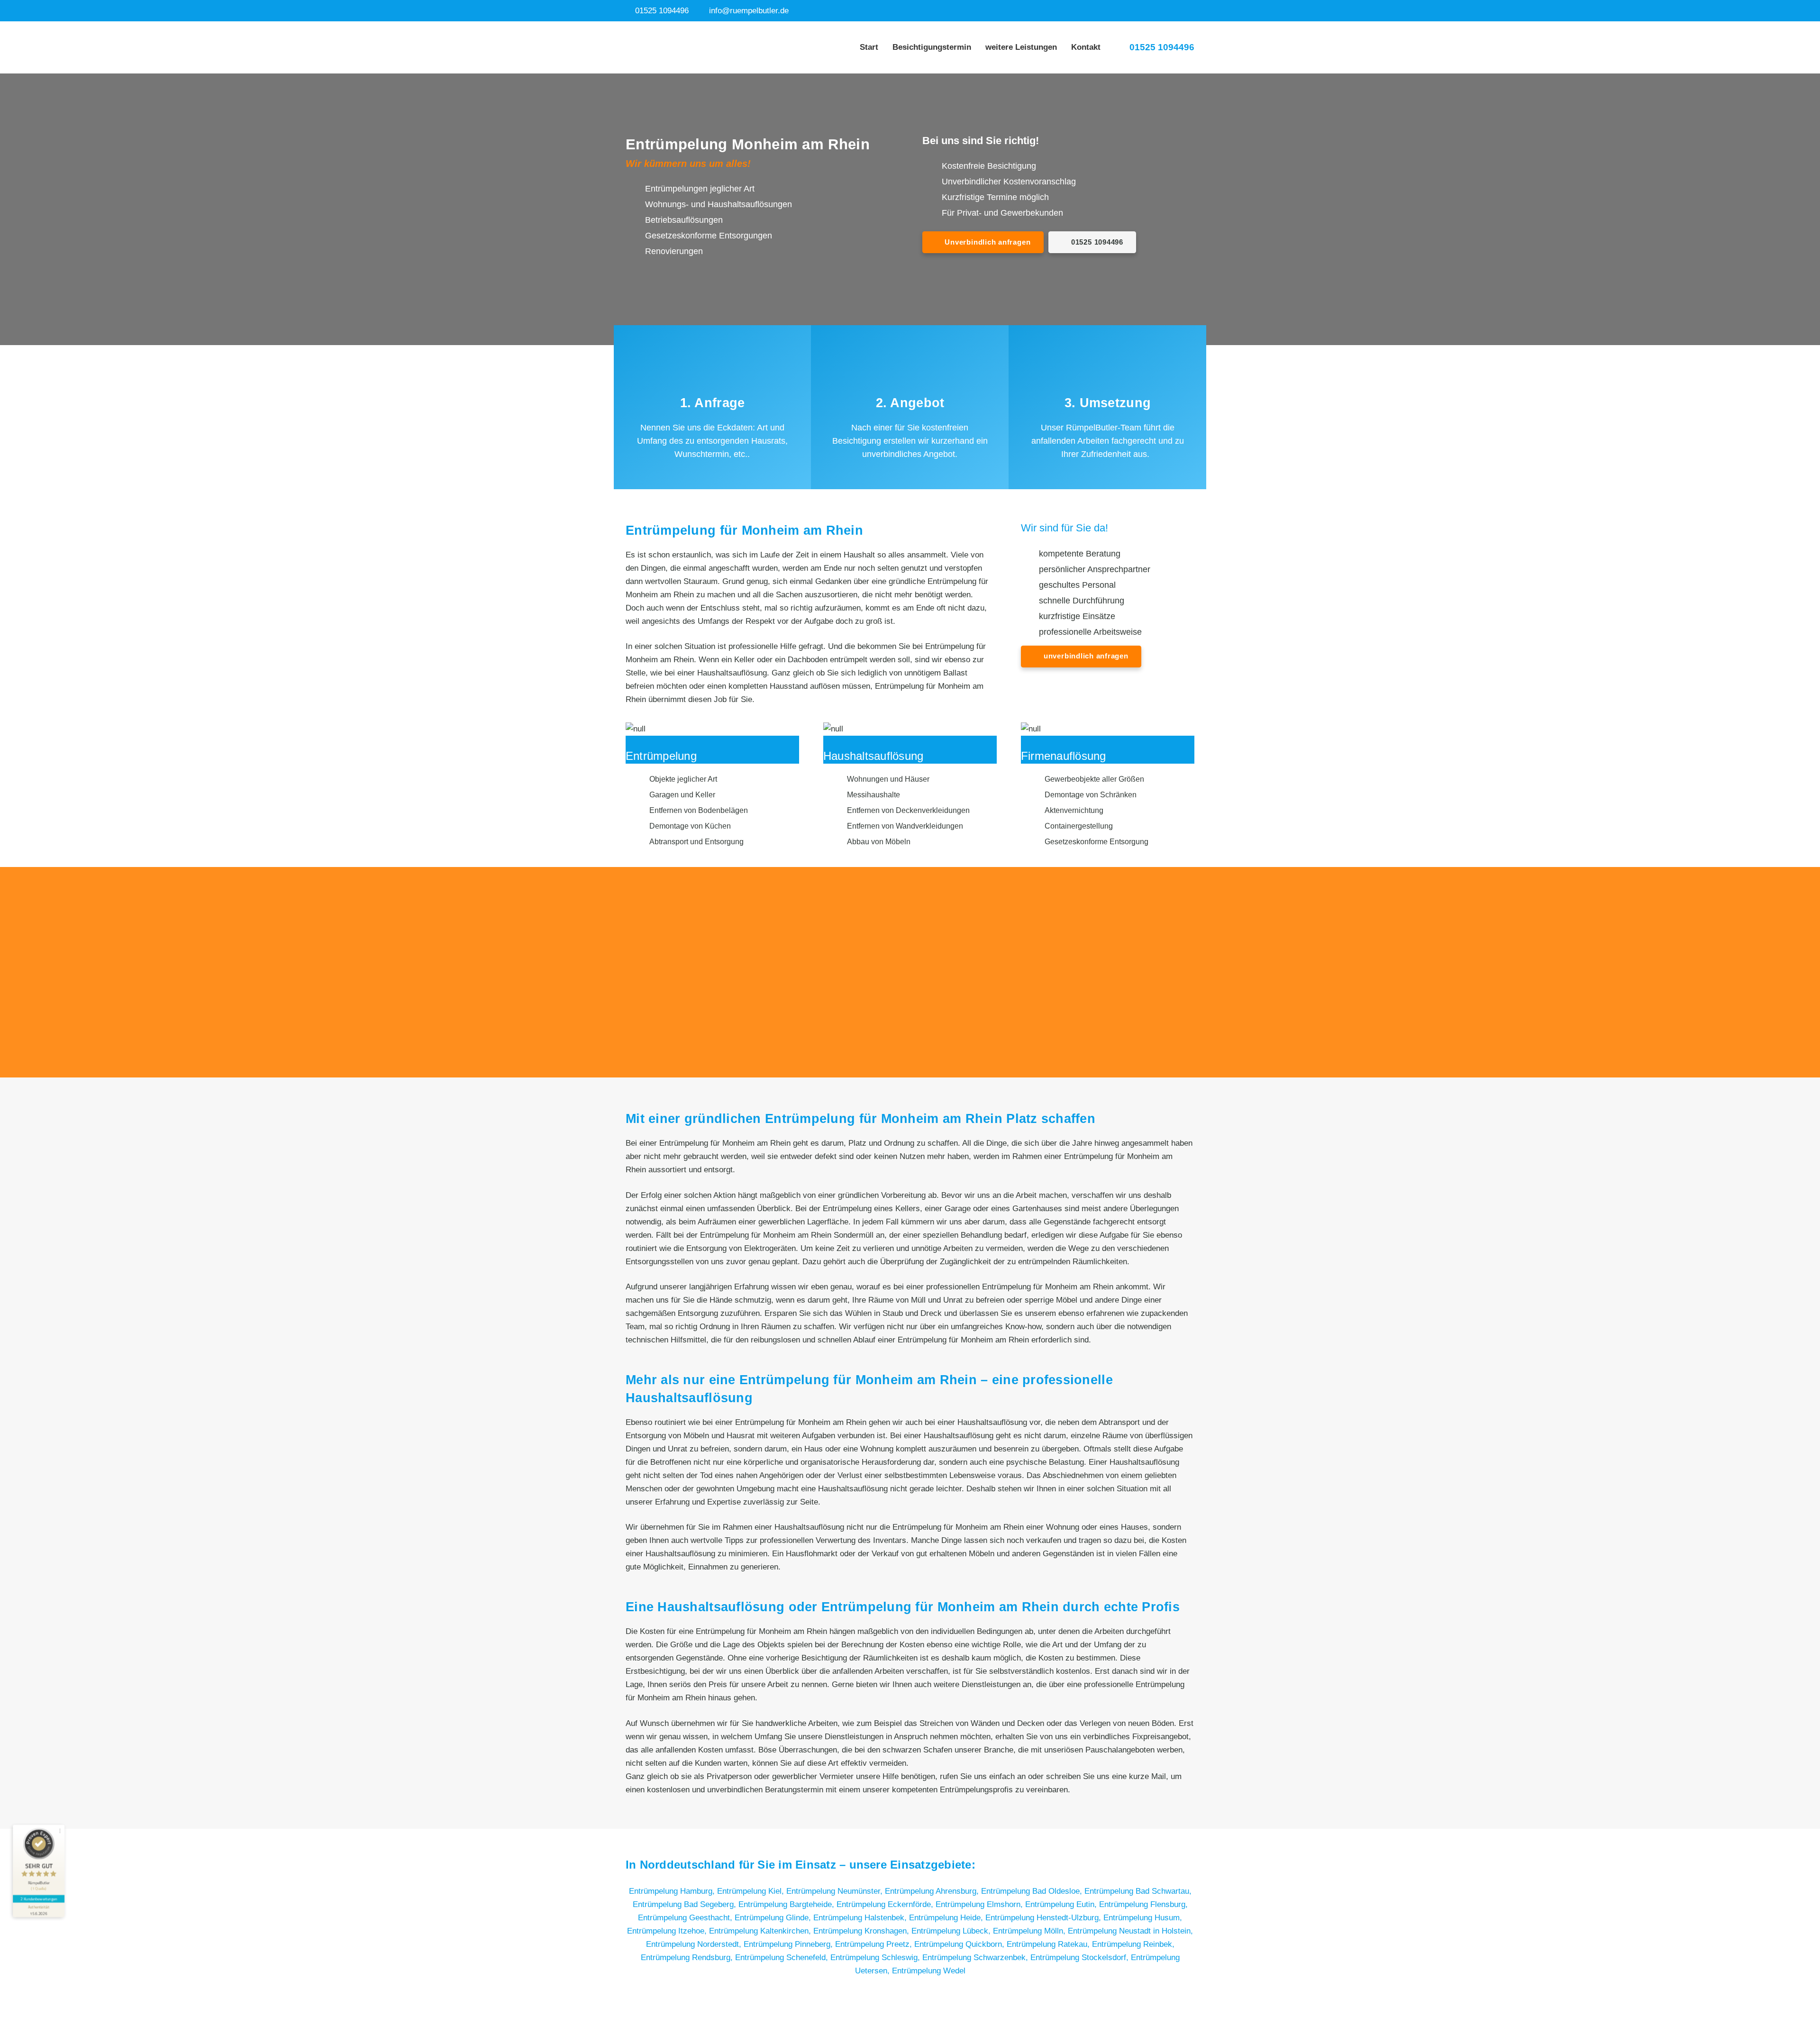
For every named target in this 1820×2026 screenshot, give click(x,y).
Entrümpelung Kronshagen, (862, 1931)
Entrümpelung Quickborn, (960, 1944)
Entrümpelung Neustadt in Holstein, (1130, 1931)
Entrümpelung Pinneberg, (789, 1944)
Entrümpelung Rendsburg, (688, 1958)
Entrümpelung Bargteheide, (787, 1904)
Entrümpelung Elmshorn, (980, 1904)
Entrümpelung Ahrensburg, (933, 1891)
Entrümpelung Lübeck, (952, 1931)
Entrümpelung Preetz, (875, 1944)
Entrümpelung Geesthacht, (686, 1918)
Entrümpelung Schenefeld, (783, 1958)
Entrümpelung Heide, (947, 1918)
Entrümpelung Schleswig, (876, 1958)
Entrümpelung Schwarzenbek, (976, 1958)
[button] (1063, 47)
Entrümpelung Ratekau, (1049, 1944)
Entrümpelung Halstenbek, (861, 1918)
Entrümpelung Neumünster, (836, 1891)
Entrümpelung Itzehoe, (668, 1931)
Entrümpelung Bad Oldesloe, (1033, 1891)
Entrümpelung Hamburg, (673, 1891)
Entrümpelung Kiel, (752, 1891)
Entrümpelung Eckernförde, (886, 1904)
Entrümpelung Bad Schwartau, (1138, 1891)
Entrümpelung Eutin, (1062, 1904)
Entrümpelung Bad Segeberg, (686, 1904)
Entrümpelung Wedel (929, 1971)
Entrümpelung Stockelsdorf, (1081, 1958)
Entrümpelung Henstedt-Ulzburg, (1044, 1918)
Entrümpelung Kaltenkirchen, (761, 1931)
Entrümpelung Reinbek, (1133, 1944)
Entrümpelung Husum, (1143, 1918)
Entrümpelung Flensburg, (1143, 1904)
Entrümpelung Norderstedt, (695, 1944)
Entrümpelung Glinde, (774, 1918)
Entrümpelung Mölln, (1030, 1931)
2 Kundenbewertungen (39, 1899)
